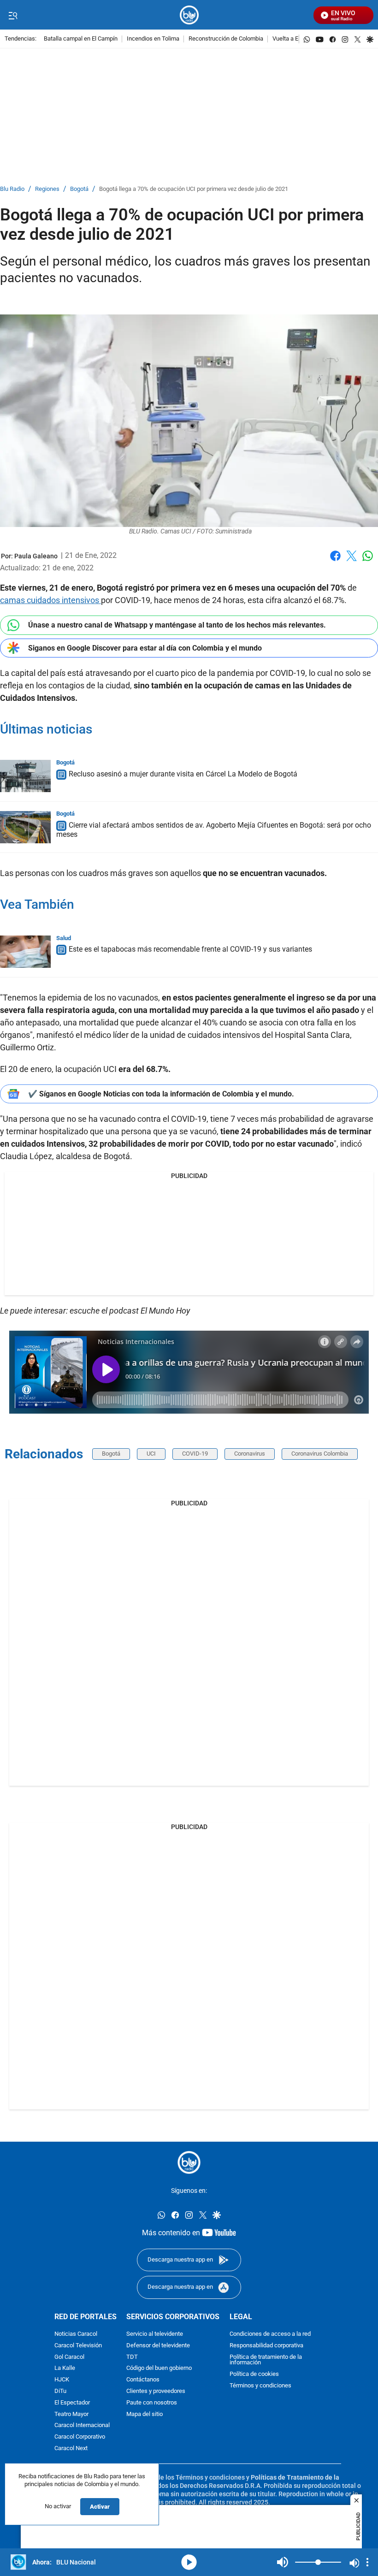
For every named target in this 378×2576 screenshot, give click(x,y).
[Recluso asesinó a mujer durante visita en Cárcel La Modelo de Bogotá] (25, 776)
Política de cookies (254, 2374)
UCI (151, 1454)
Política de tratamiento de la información (266, 2360)
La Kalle (65, 2368)
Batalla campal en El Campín (81, 39)
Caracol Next (71, 2448)
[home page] (189, 15)
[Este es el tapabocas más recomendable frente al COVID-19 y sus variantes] (25, 952)
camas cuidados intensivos (50, 600)
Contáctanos (143, 2380)
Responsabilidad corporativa (266, 2345)
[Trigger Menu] (13, 15)
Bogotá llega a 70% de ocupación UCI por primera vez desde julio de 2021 (194, 189)
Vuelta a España (293, 39)
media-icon (189, 2562)
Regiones (47, 189)
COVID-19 (195, 1454)
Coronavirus (250, 1454)
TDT (132, 2357)
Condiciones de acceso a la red (270, 2334)
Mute (283, 2562)
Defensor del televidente (158, 2345)
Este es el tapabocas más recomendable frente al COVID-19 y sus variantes (190, 950)
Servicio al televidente (155, 2334)
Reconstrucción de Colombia (226, 39)
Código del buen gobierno (159, 2368)
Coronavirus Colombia (320, 1454)
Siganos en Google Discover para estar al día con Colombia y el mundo (145, 648)
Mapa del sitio (145, 2414)
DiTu (60, 2391)
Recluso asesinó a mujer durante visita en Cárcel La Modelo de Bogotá (183, 774)
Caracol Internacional (82, 2425)
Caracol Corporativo (80, 2437)
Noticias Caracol (76, 2334)
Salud (64, 938)
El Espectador (72, 2402)
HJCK (62, 2380)
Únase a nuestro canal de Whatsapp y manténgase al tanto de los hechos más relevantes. (177, 625)
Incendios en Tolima (153, 39)
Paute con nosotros (152, 2402)
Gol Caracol (69, 2357)
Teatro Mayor (71, 2414)
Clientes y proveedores (156, 2391)
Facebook (335, 561)
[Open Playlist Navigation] (367, 2562)
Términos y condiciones (260, 2385)
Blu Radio (12, 189)
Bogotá (79, 189)
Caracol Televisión (78, 2345)
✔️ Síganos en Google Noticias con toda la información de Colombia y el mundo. (161, 1094)
